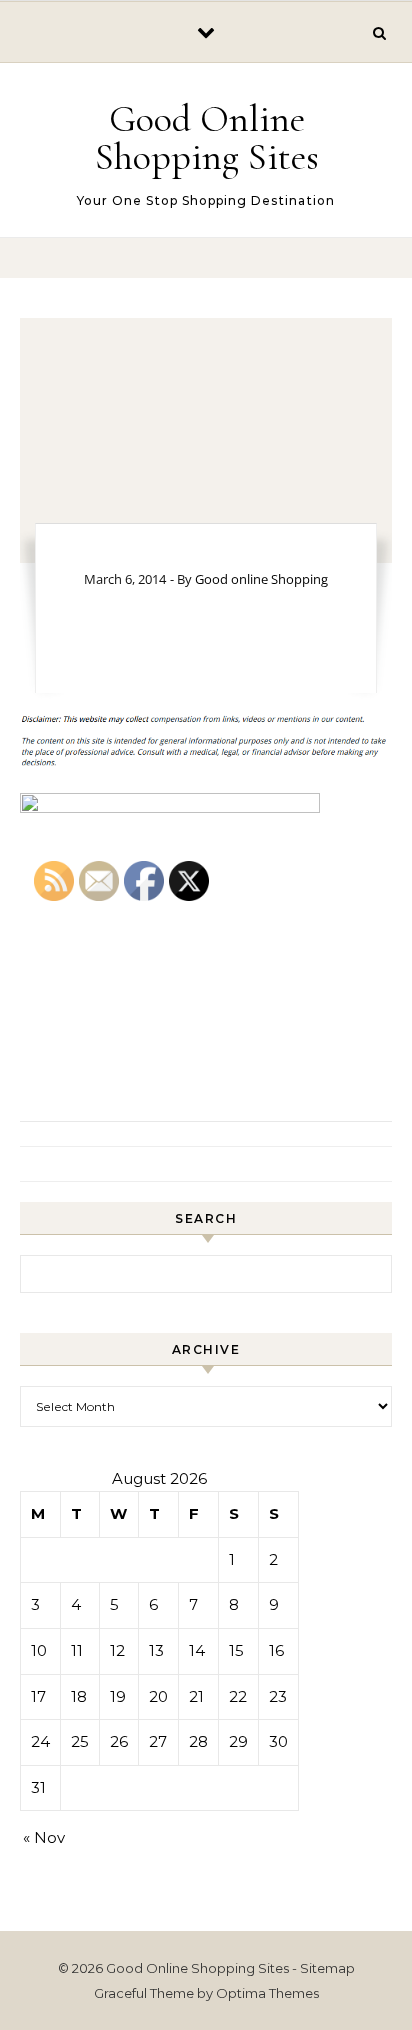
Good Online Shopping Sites (207, 138)
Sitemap (327, 1968)
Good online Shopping (261, 579)
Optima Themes (267, 1993)
